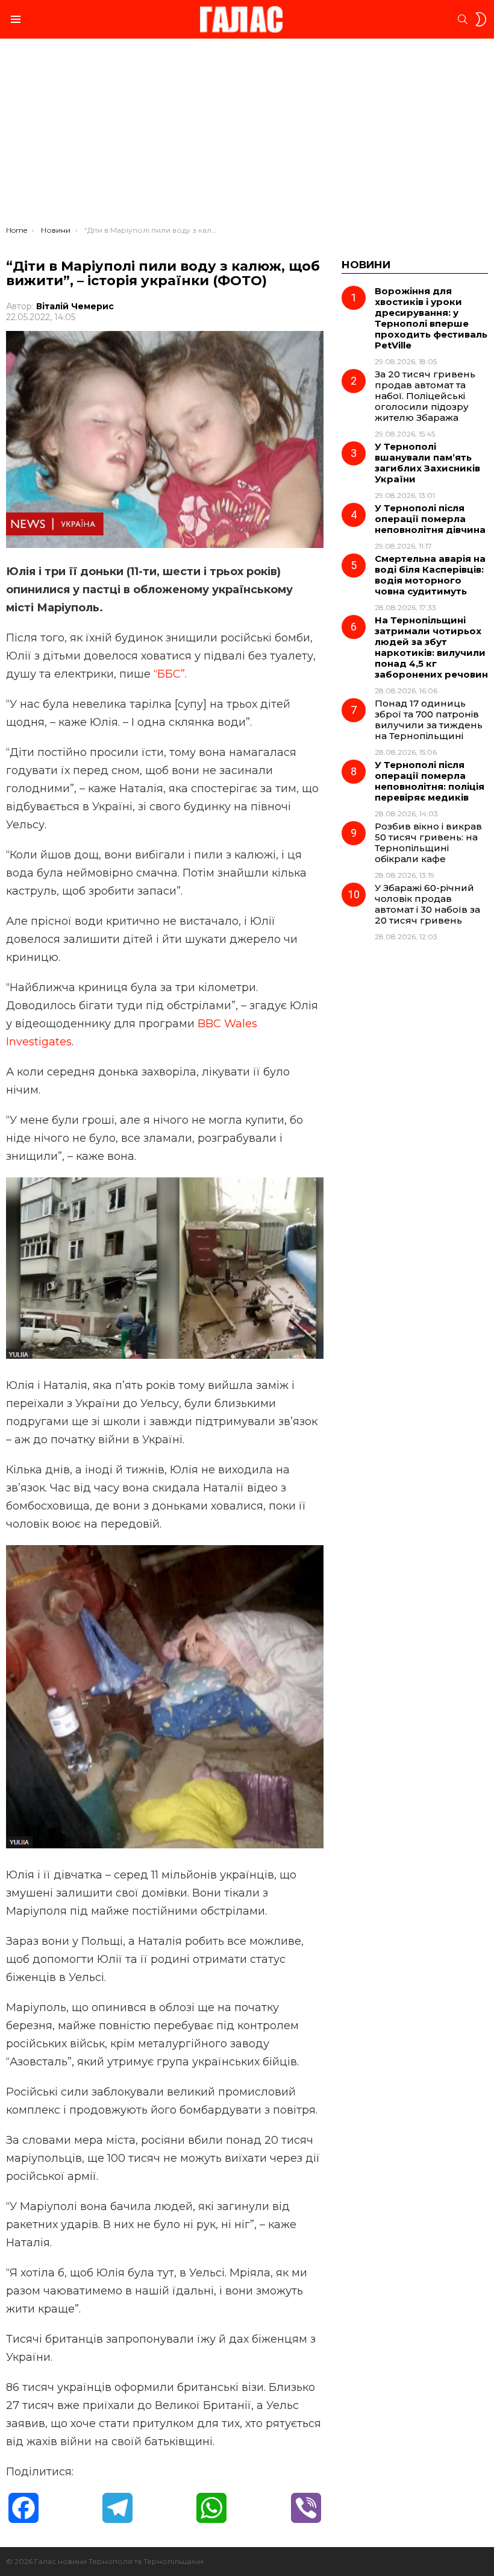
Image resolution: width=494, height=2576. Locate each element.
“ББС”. (170, 674)
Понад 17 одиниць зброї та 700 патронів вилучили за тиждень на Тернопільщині (429, 720)
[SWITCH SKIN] (481, 19)
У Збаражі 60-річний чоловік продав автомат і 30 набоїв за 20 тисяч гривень (427, 904)
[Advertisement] (247, 135)
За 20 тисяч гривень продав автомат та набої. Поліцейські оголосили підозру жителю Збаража (425, 396)
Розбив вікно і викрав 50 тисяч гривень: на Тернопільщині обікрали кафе (428, 842)
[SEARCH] (463, 19)
